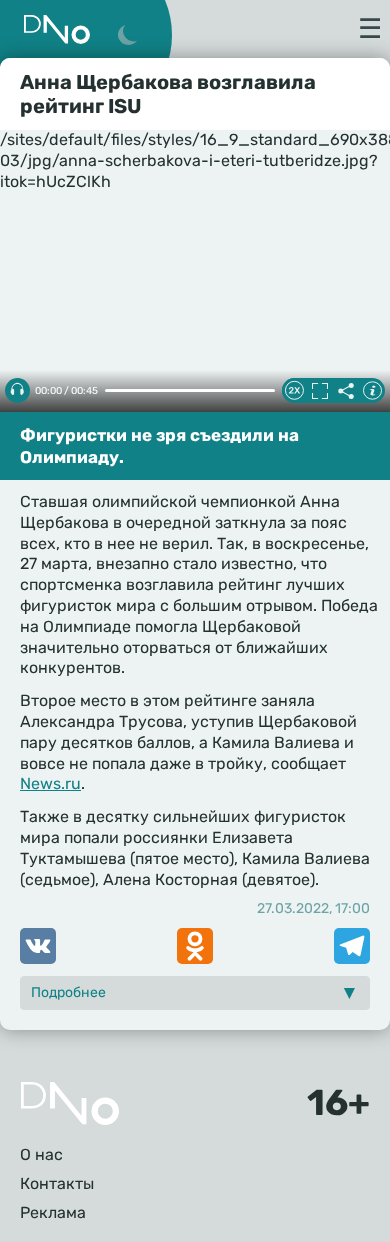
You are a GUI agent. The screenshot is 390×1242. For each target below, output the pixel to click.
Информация (372, 391)
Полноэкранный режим (320, 391)
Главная (70, 1103)
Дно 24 (57, 29)
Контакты (57, 1183)
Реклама (53, 1212)
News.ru (50, 783)
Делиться (346, 391)
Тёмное (127, 36)
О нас (41, 1154)
